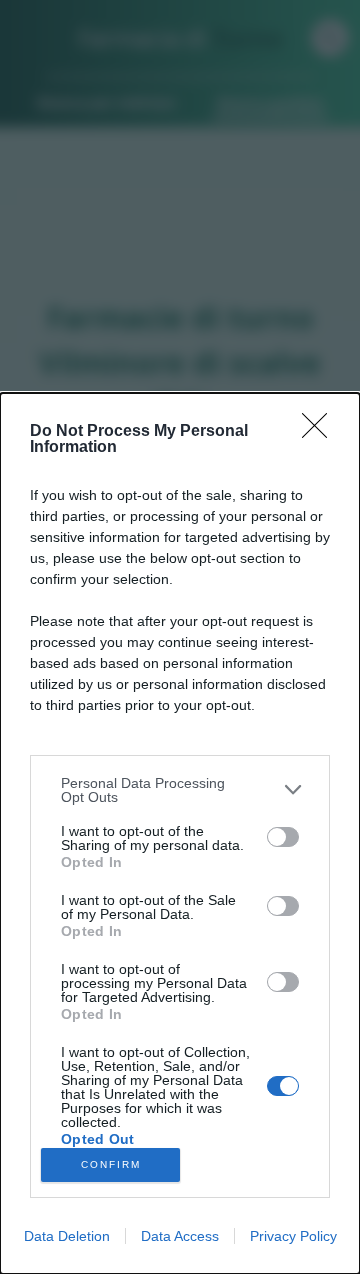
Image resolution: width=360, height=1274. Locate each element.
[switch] (283, 837)
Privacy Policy (293, 1236)
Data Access (180, 1236)
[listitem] (180, 790)
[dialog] (180, 833)
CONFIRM (111, 1164)
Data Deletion (67, 1236)
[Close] (321, 432)
